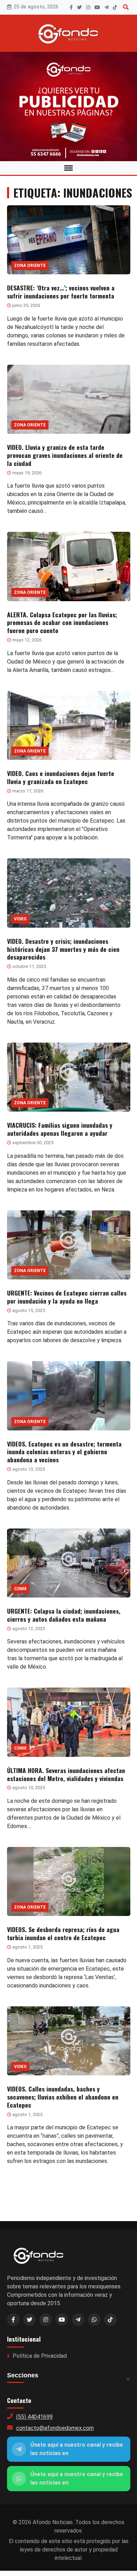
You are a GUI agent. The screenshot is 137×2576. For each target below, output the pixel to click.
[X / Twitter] (30, 2320)
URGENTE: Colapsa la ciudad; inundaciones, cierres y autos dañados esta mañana (64, 1615)
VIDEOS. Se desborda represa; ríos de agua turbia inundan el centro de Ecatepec (63, 1933)
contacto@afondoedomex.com (55, 2428)
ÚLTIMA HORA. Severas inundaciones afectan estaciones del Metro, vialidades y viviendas (66, 1774)
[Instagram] (88, 7)
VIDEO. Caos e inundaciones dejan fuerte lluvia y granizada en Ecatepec (61, 777)
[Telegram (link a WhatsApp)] (78, 2320)
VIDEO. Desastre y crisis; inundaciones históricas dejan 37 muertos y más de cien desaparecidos (63, 949)
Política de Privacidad (40, 2356)
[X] (79, 7)
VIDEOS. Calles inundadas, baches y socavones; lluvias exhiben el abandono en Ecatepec (63, 2097)
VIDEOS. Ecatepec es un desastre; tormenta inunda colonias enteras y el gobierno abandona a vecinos (64, 1452)
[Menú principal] (68, 168)
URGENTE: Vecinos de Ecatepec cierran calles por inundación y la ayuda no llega (67, 1297)
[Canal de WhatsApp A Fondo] (68, 107)
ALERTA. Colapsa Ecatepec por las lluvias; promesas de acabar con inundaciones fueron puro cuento (62, 623)
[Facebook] (71, 7)
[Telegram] (106, 7)
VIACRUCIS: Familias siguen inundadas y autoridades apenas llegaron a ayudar (60, 1129)
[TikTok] (115, 7)
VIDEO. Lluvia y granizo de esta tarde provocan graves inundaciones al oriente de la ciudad (65, 455)
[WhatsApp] (94, 2320)
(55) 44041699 (34, 2417)
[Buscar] (126, 7)
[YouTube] (97, 7)
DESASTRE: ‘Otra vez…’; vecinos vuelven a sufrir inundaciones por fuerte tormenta (61, 292)
